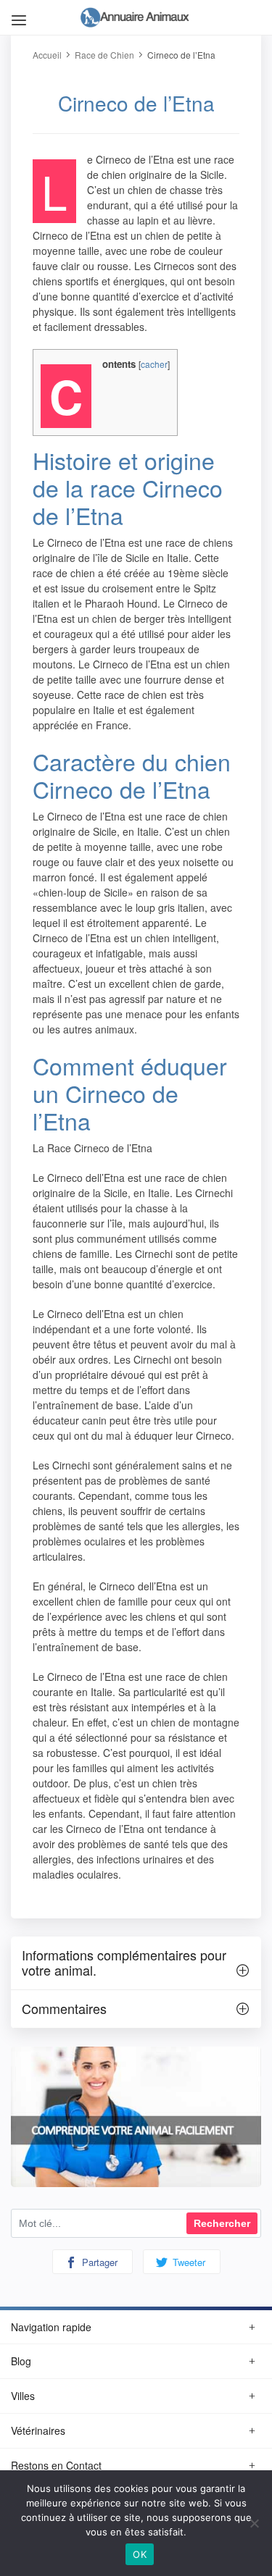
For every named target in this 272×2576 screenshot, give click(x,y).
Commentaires (64, 2008)
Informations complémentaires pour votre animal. (124, 1963)
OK (140, 2554)
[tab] (136, 1963)
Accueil (47, 55)
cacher (154, 364)
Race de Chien (104, 55)
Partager (98, 2262)
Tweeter (187, 2262)
